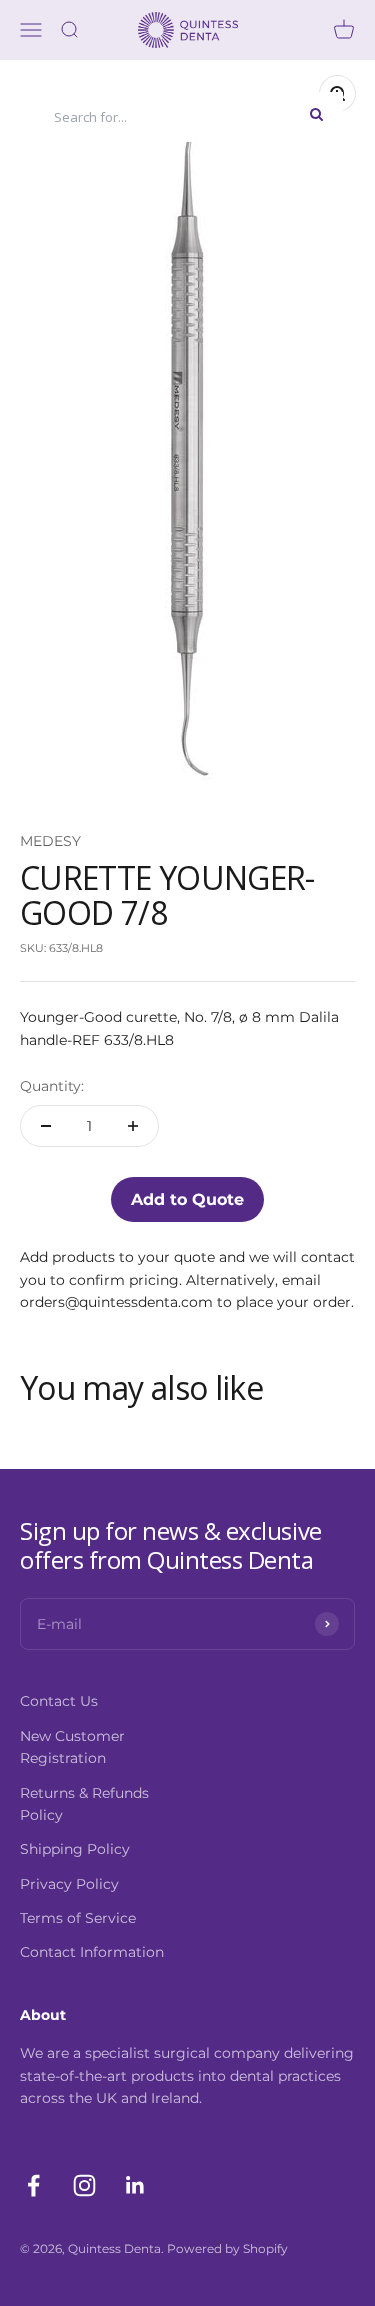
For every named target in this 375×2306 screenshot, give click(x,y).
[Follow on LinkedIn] (135, 2185)
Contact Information (92, 1952)
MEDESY (50, 841)
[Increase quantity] (133, 1126)
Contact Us (59, 1701)
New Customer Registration (72, 1747)
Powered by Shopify (227, 2248)
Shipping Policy (75, 1849)
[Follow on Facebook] (33, 2185)
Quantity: (52, 1086)
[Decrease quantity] (46, 1126)
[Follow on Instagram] (84, 2185)
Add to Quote (187, 1199)
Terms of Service (78, 1918)
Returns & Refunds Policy (84, 1804)
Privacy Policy (69, 1884)
